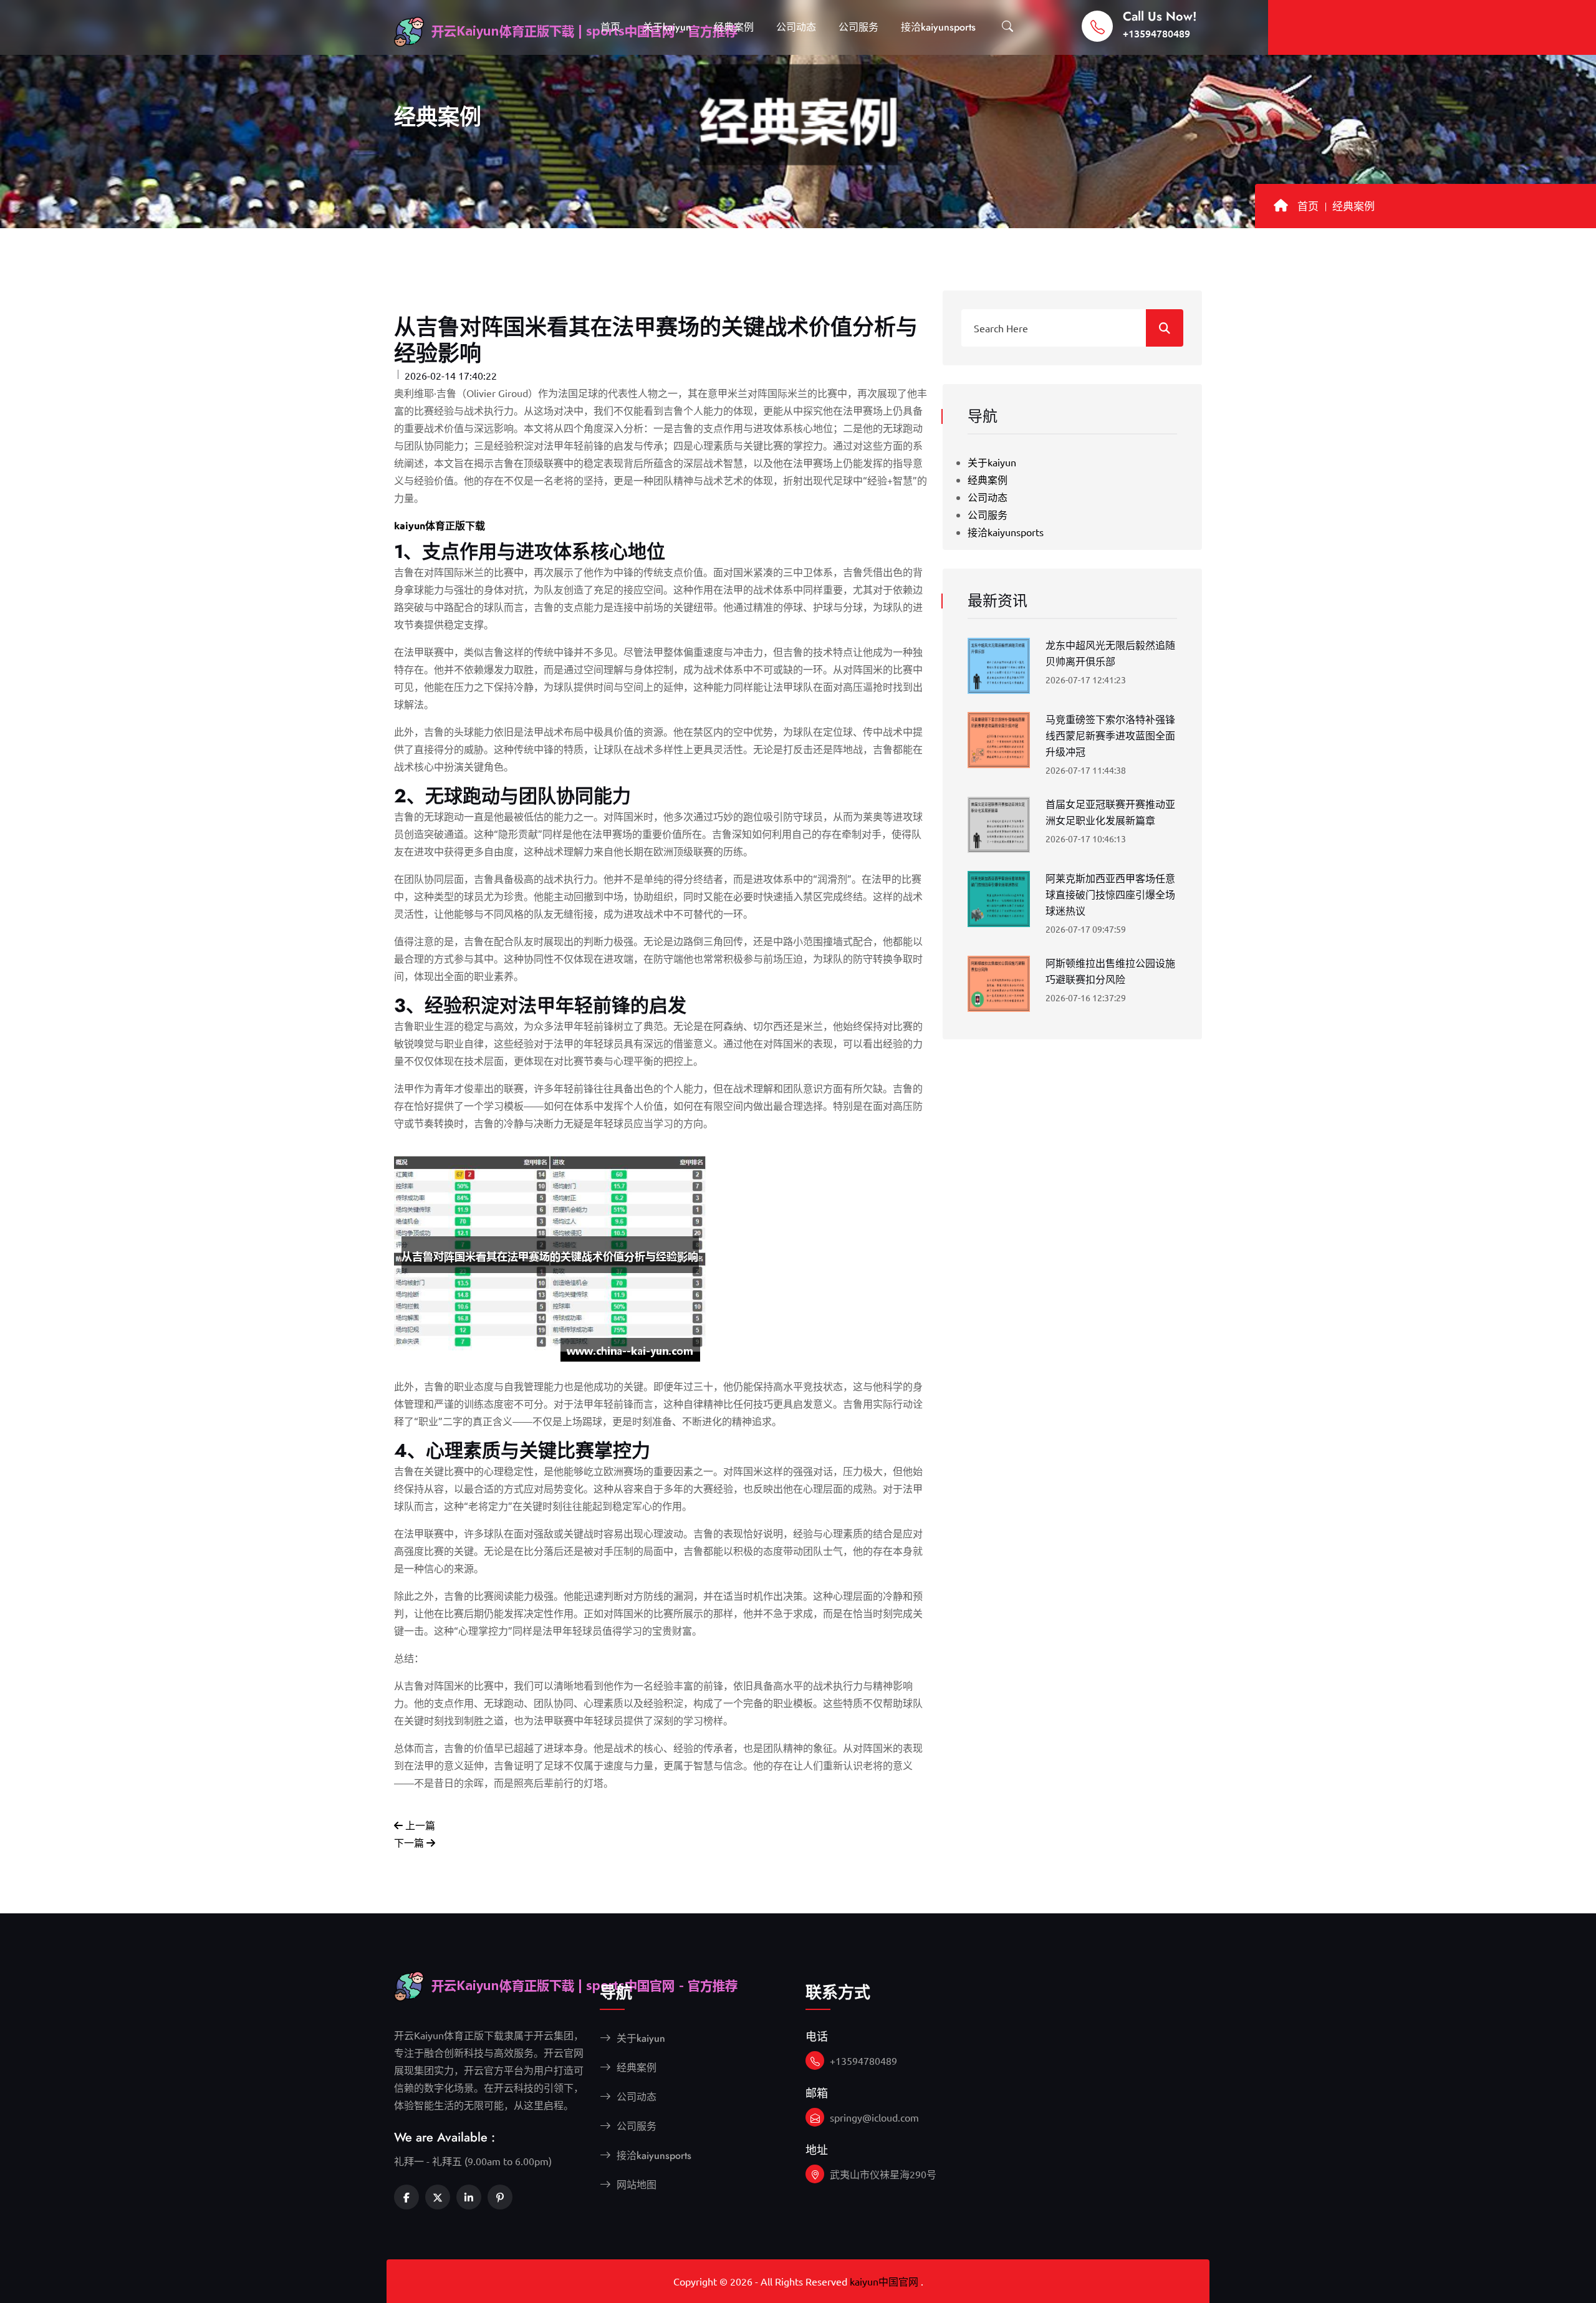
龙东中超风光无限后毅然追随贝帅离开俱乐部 (1110, 654)
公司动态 (796, 27)
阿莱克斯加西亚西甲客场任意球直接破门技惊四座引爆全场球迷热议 (1110, 895)
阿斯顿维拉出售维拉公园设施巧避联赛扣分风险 (1110, 972)
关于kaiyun (667, 27)
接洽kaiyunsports (938, 27)
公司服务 (858, 27)
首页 (610, 27)
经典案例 (734, 27)
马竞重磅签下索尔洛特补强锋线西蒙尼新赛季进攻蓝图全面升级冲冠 (1110, 736)
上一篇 (419, 1825)
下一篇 (410, 1842)
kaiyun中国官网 (884, 2281)
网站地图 (635, 2185)
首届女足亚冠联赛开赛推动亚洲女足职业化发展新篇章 (1110, 813)
